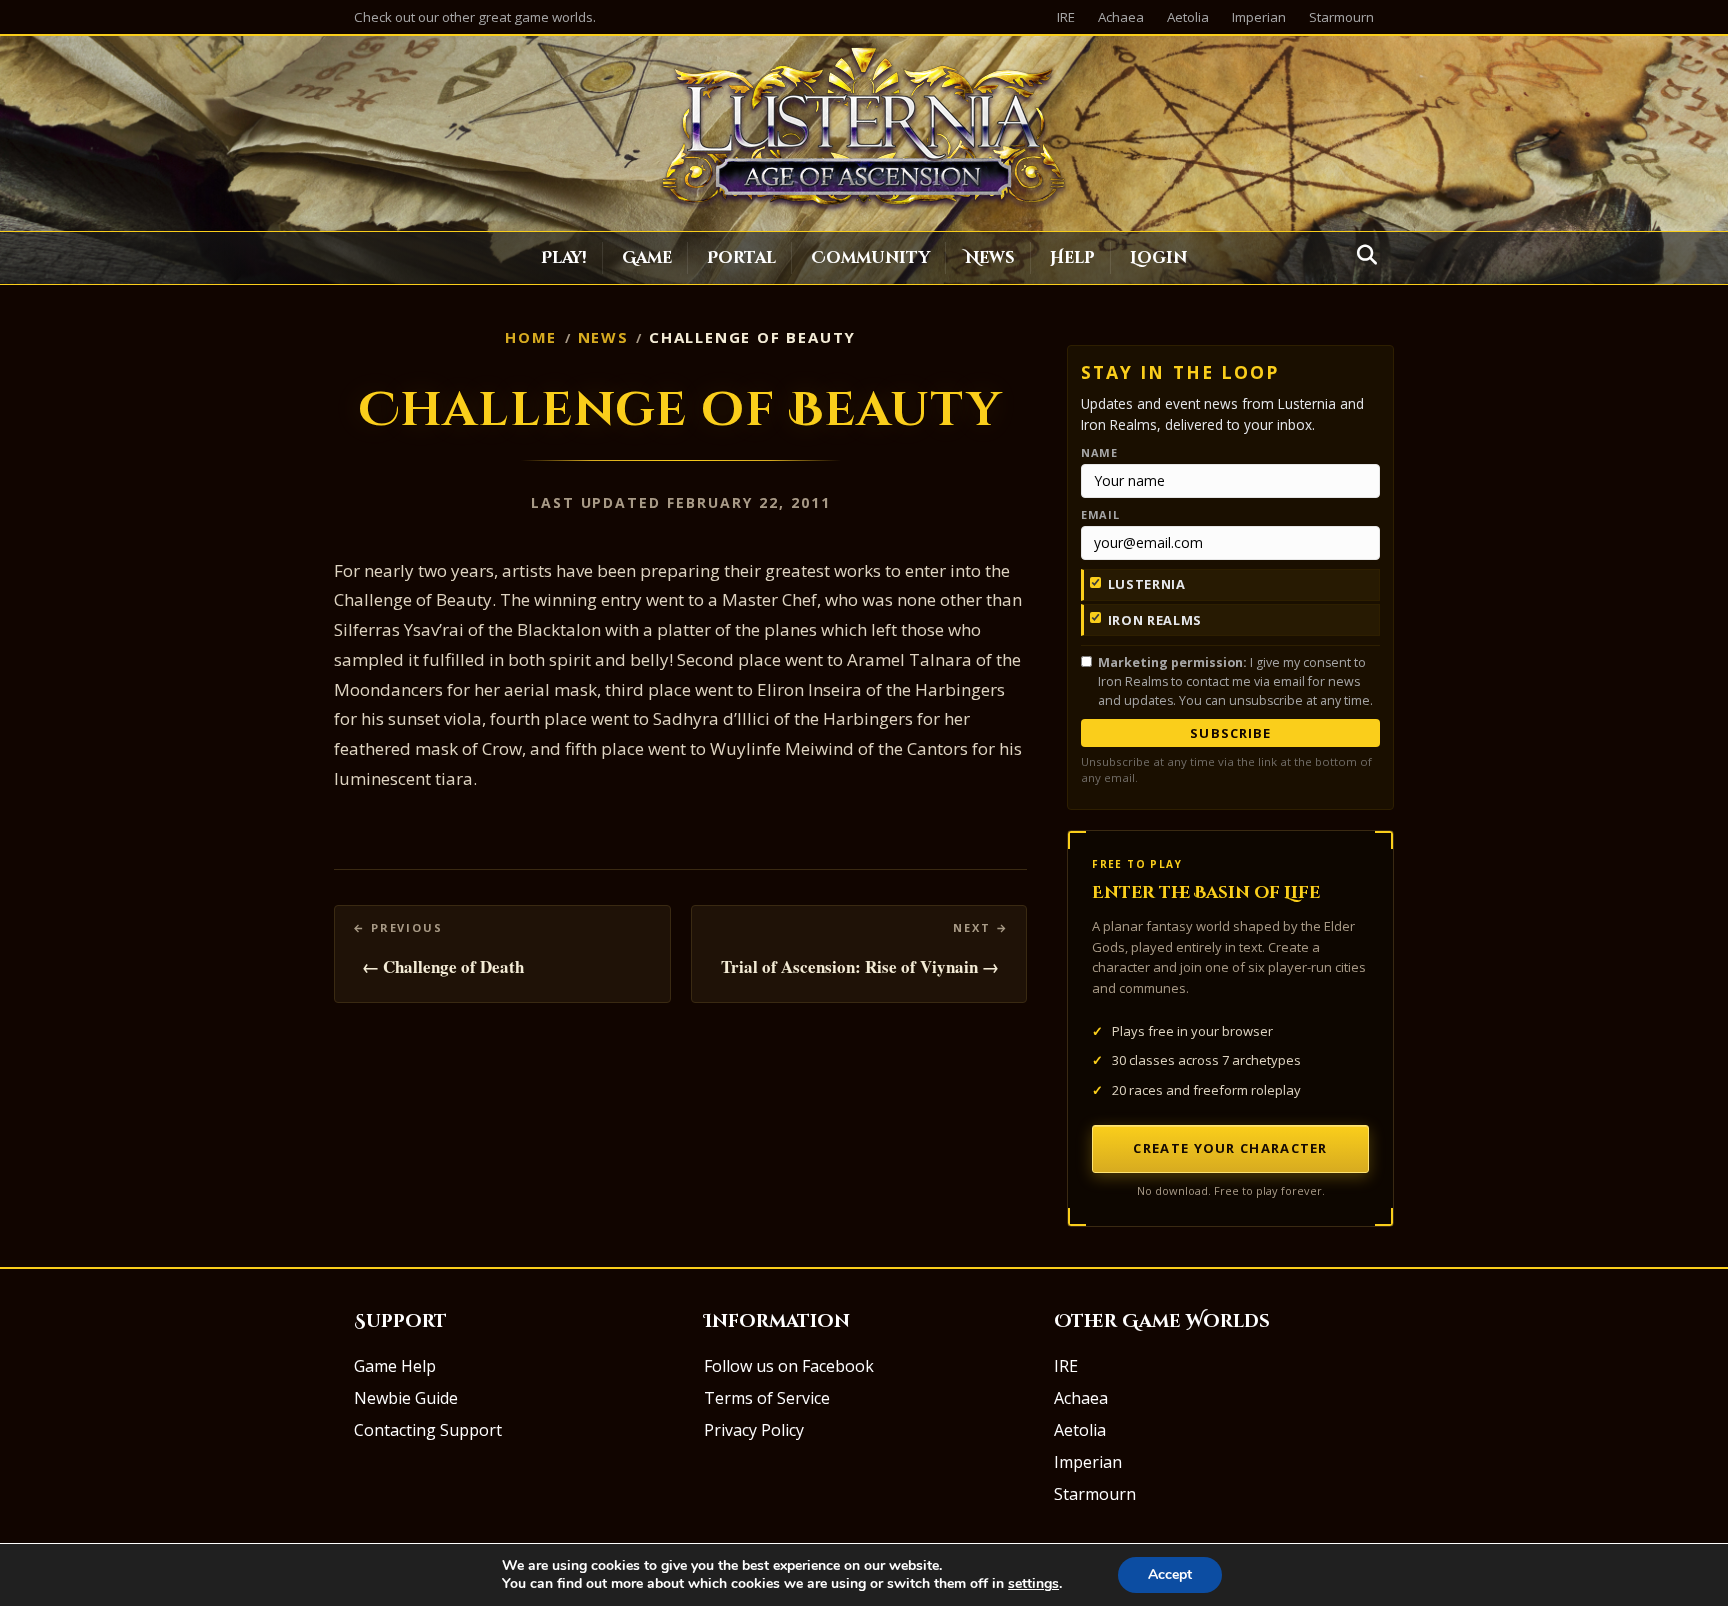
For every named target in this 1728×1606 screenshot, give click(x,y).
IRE (1066, 17)
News (990, 258)
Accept (1170, 1574)
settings (1033, 1584)
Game (647, 258)
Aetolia (1188, 17)
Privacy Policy (754, 1430)
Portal (741, 258)
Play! (564, 258)
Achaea (1121, 17)
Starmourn (1341, 17)
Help (1072, 258)
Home (531, 337)
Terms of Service (767, 1398)
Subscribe (1230, 733)
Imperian (1259, 17)
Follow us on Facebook (789, 1366)
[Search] (1361, 255)
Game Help (395, 1366)
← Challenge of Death (443, 966)
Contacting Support (428, 1430)
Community (870, 258)
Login (1158, 258)
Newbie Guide (406, 1398)
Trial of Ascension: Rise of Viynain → (860, 966)
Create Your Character (1230, 1148)
